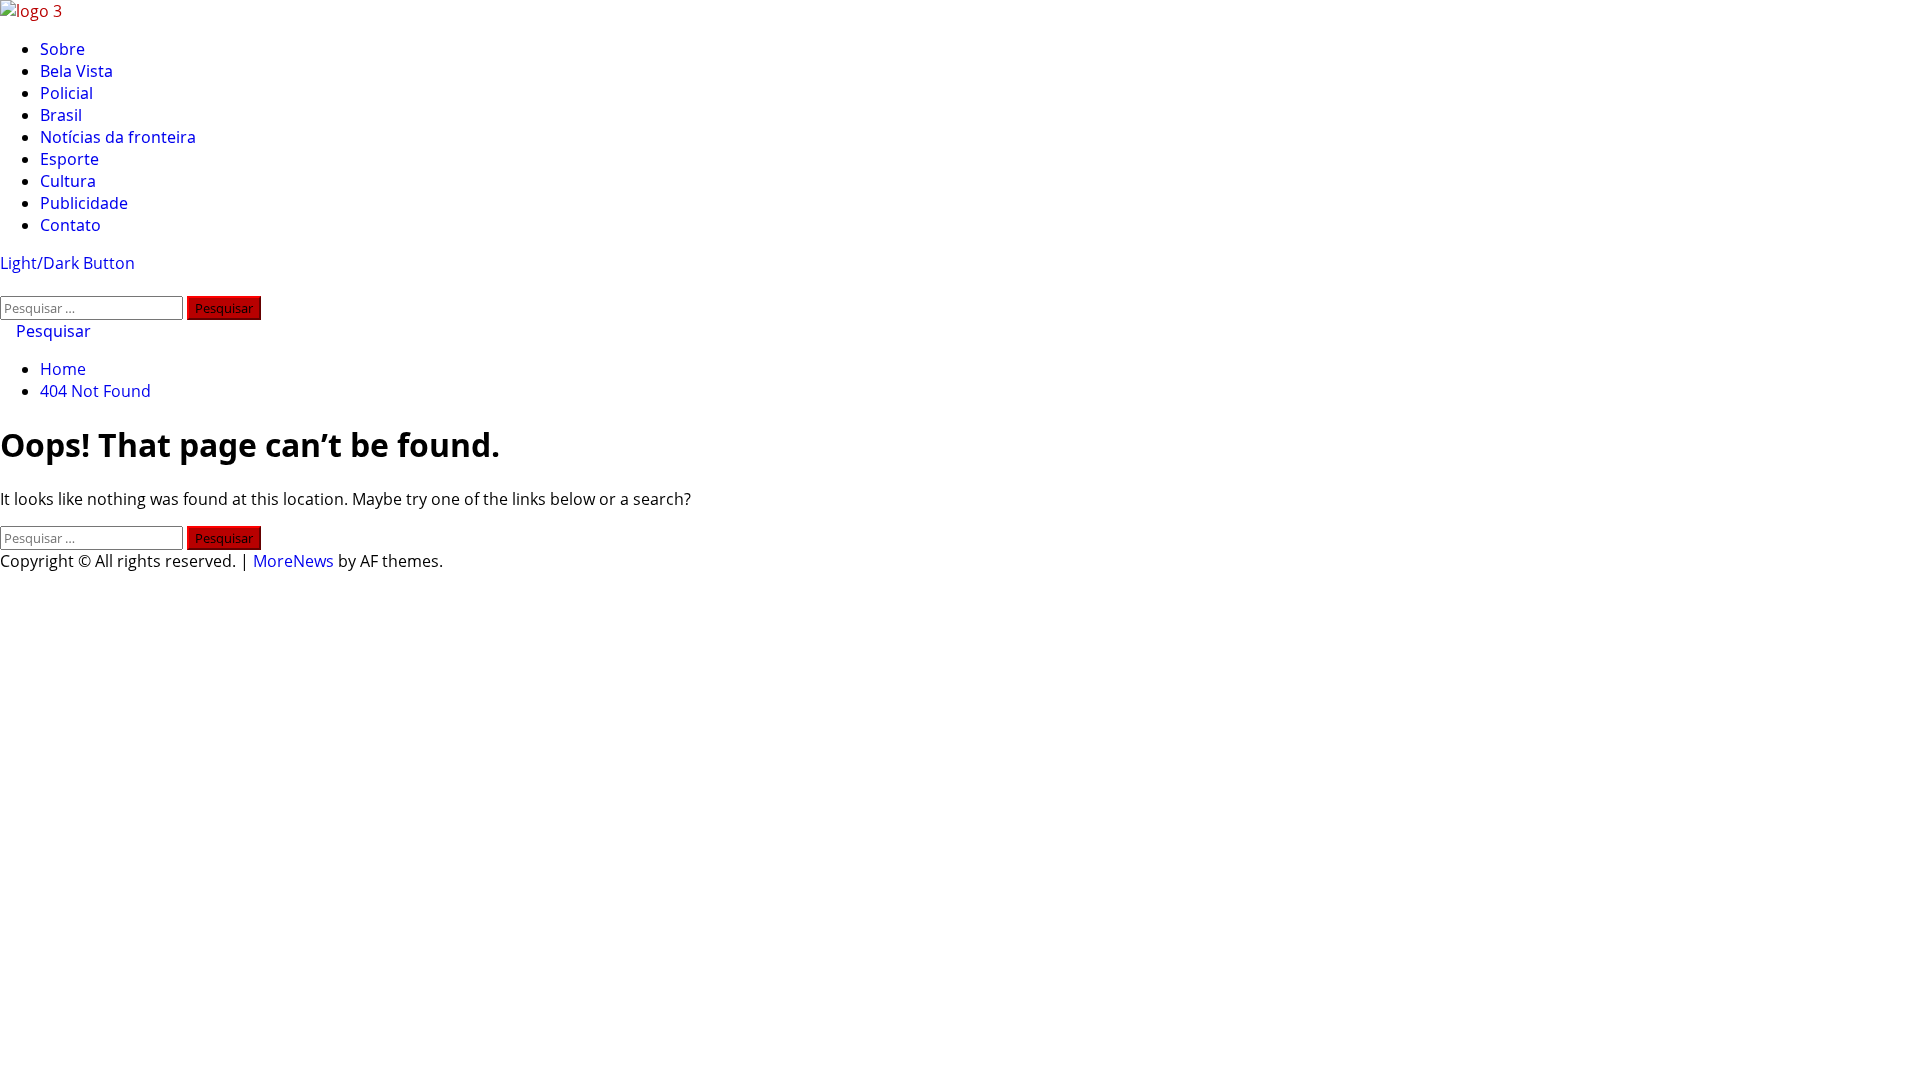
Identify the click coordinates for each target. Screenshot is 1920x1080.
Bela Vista (76, 71)
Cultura (68, 181)
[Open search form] (6, 285)
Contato (70, 225)
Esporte (69, 159)
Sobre (62, 49)
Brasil (61, 115)
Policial (66, 93)
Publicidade (84, 203)
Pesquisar (51, 331)
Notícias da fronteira (118, 137)
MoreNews (293, 561)
